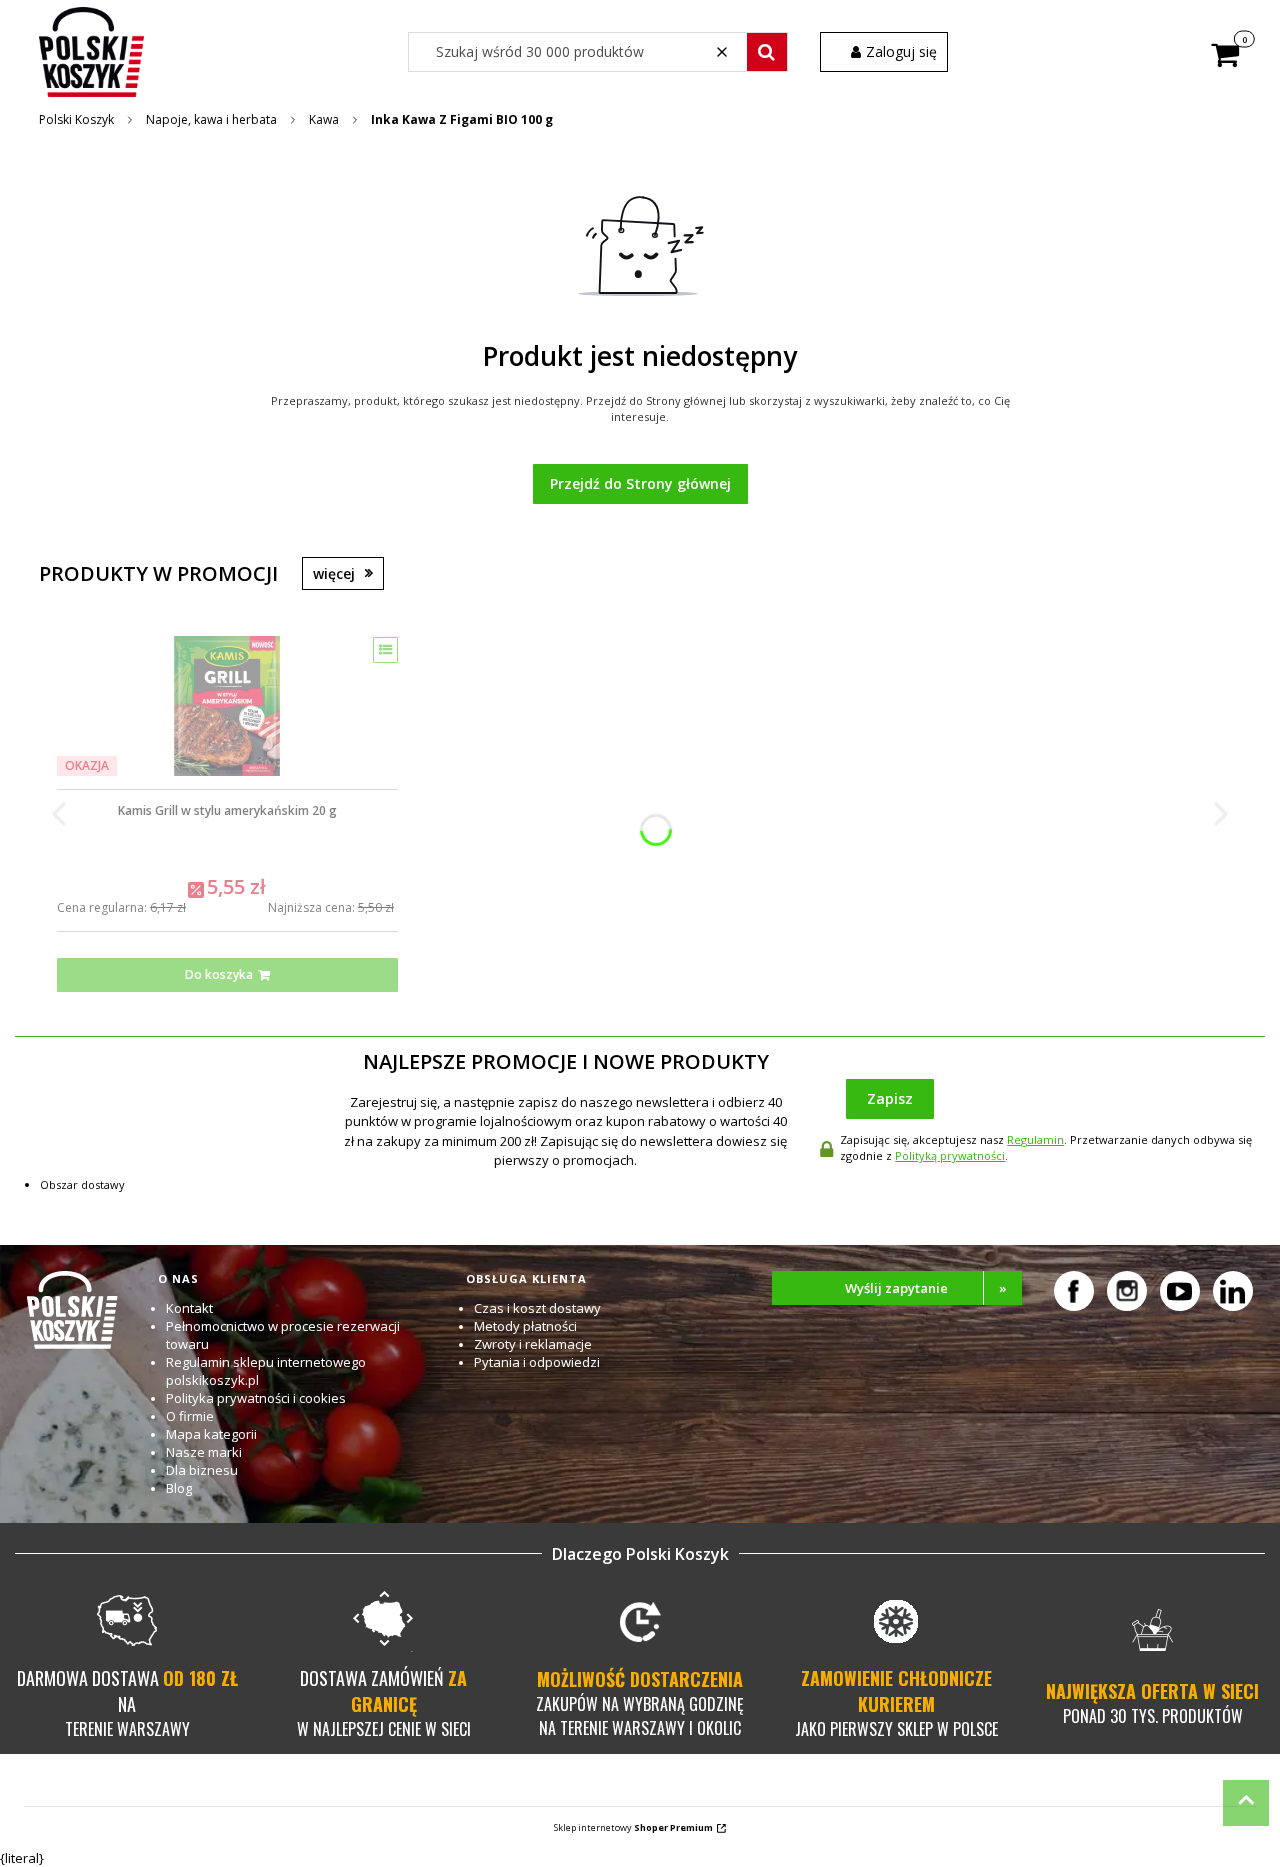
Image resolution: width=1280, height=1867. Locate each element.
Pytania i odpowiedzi (537, 1362)
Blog (179, 1488)
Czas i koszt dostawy (537, 1308)
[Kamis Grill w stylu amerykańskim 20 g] (227, 706)
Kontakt (189, 1308)
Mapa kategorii (211, 1434)
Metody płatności (525, 1326)
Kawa (324, 119)
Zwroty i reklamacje (533, 1344)
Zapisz (890, 1098)
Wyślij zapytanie (926, 1288)
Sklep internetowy (633, 1827)
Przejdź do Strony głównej (640, 483)
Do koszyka (219, 974)
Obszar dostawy (82, 1184)
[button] (767, 52)
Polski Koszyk (76, 119)
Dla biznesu (202, 1470)
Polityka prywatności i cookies (256, 1398)
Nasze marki (204, 1452)
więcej (334, 573)
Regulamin (1035, 1139)
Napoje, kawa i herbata (211, 119)
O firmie (190, 1416)
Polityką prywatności (950, 1155)
